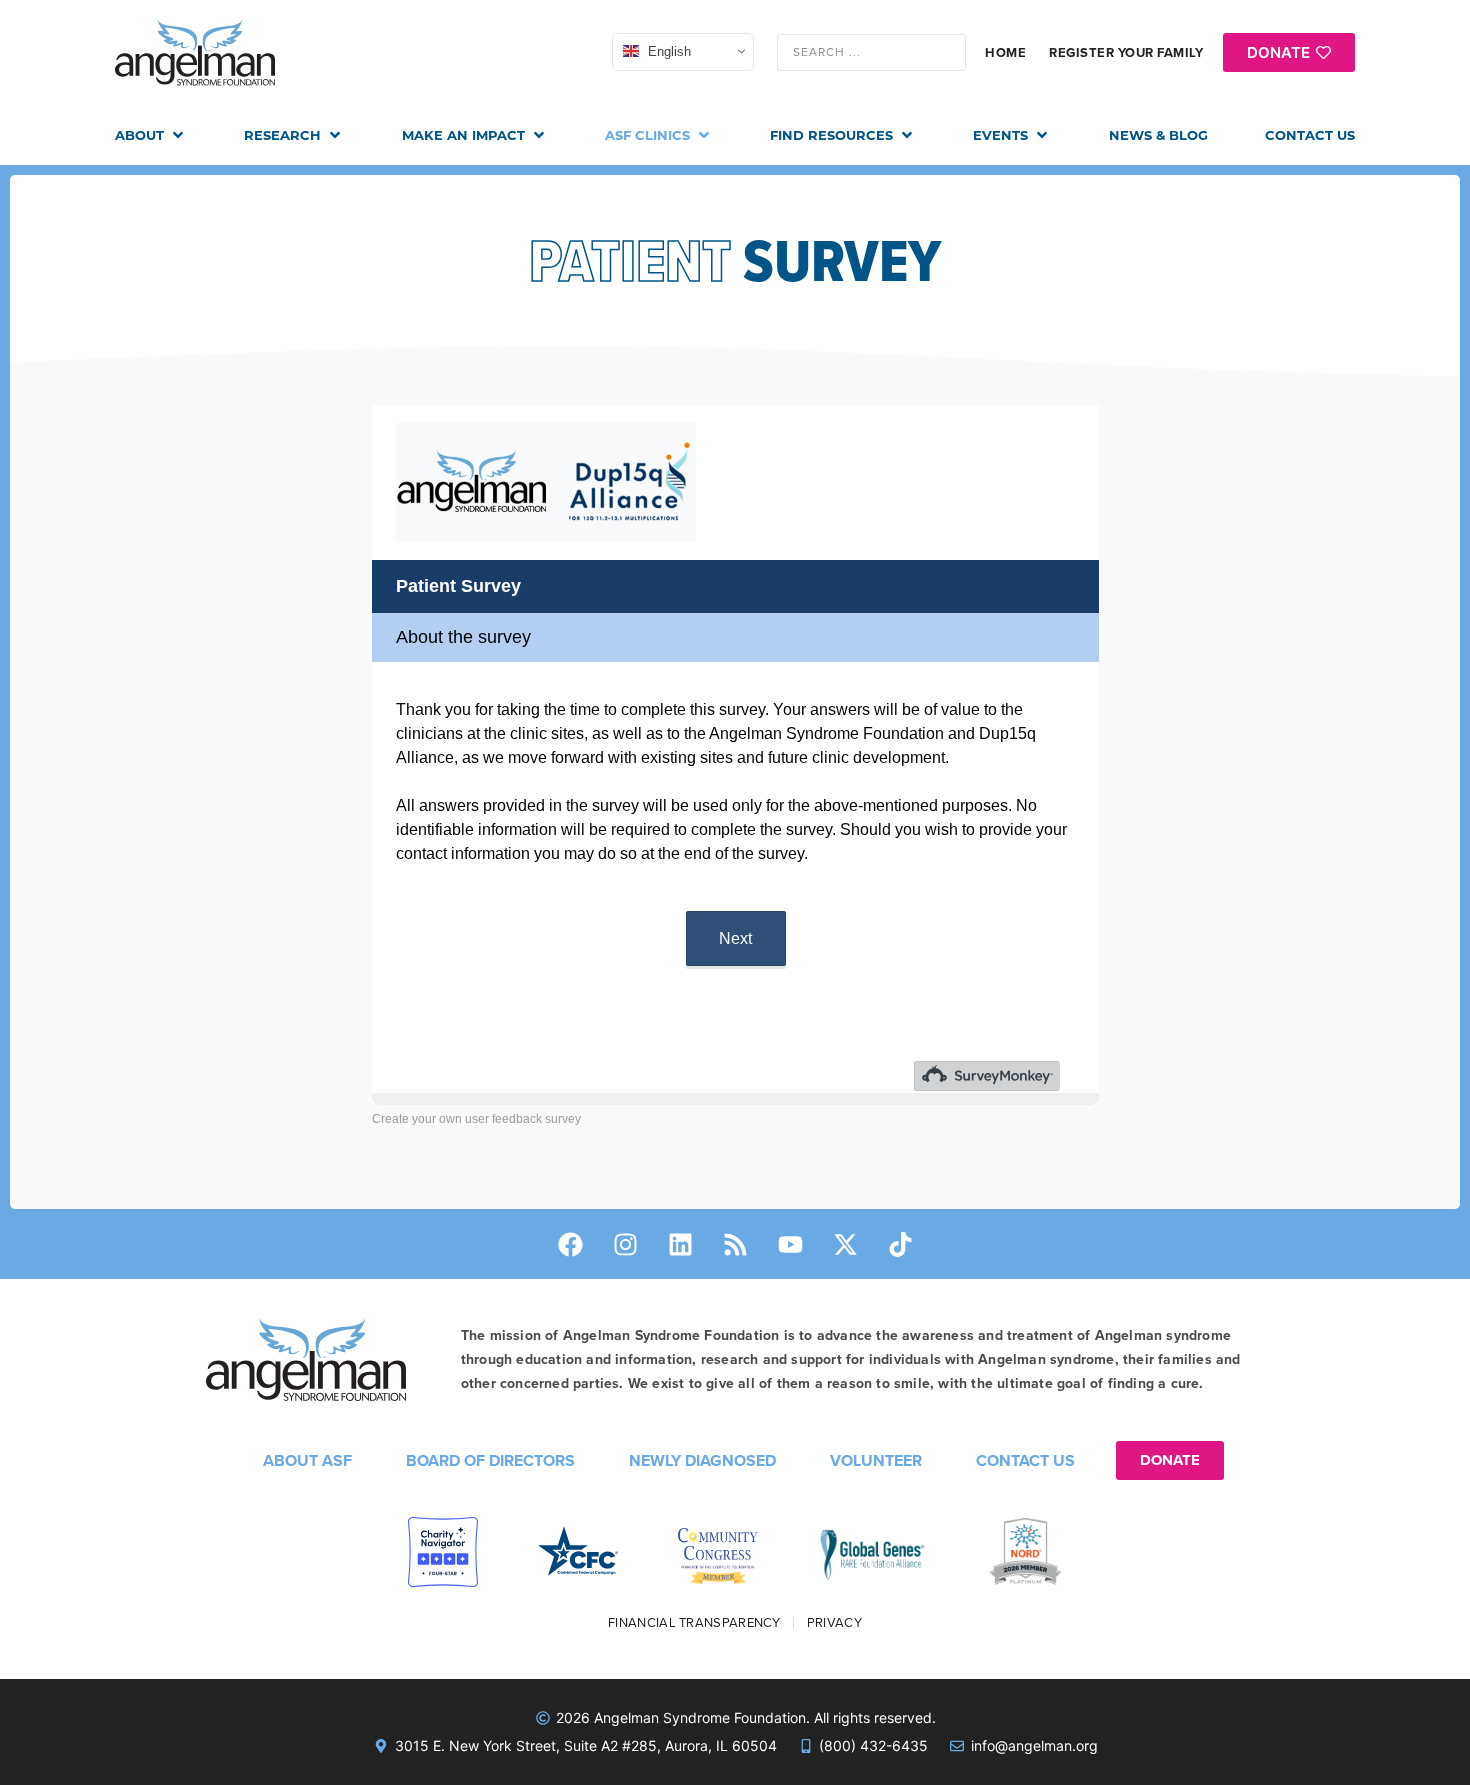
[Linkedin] (680, 1244)
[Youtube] (790, 1244)
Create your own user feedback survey (476, 1119)
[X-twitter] (845, 1244)
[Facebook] (570, 1244)
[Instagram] (625, 1244)
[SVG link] (195, 53)
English (667, 51)
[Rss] (735, 1244)
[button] (151, 136)
